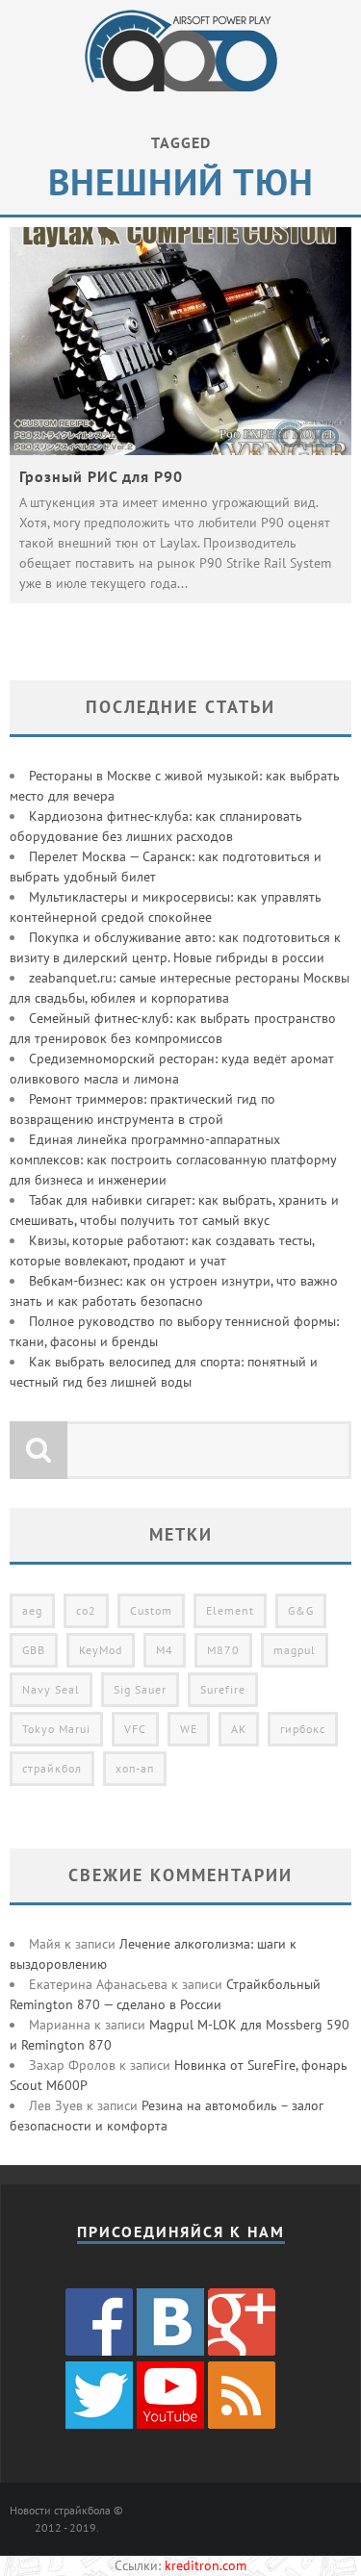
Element (230, 1610)
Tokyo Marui (56, 1729)
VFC (135, 1729)
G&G (301, 1610)
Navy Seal (51, 1689)
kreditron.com (206, 2565)
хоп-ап (135, 1768)
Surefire (223, 1689)
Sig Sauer (140, 1689)
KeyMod (101, 1650)
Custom (151, 1610)
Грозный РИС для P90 (101, 476)
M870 (223, 1650)
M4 (165, 1650)
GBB (34, 1650)
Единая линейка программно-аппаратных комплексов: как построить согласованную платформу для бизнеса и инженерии (173, 1160)
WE (189, 1729)
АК (239, 1729)
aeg (32, 1610)
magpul (295, 1650)
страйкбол (52, 1768)
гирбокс (303, 1729)
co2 (86, 1610)
